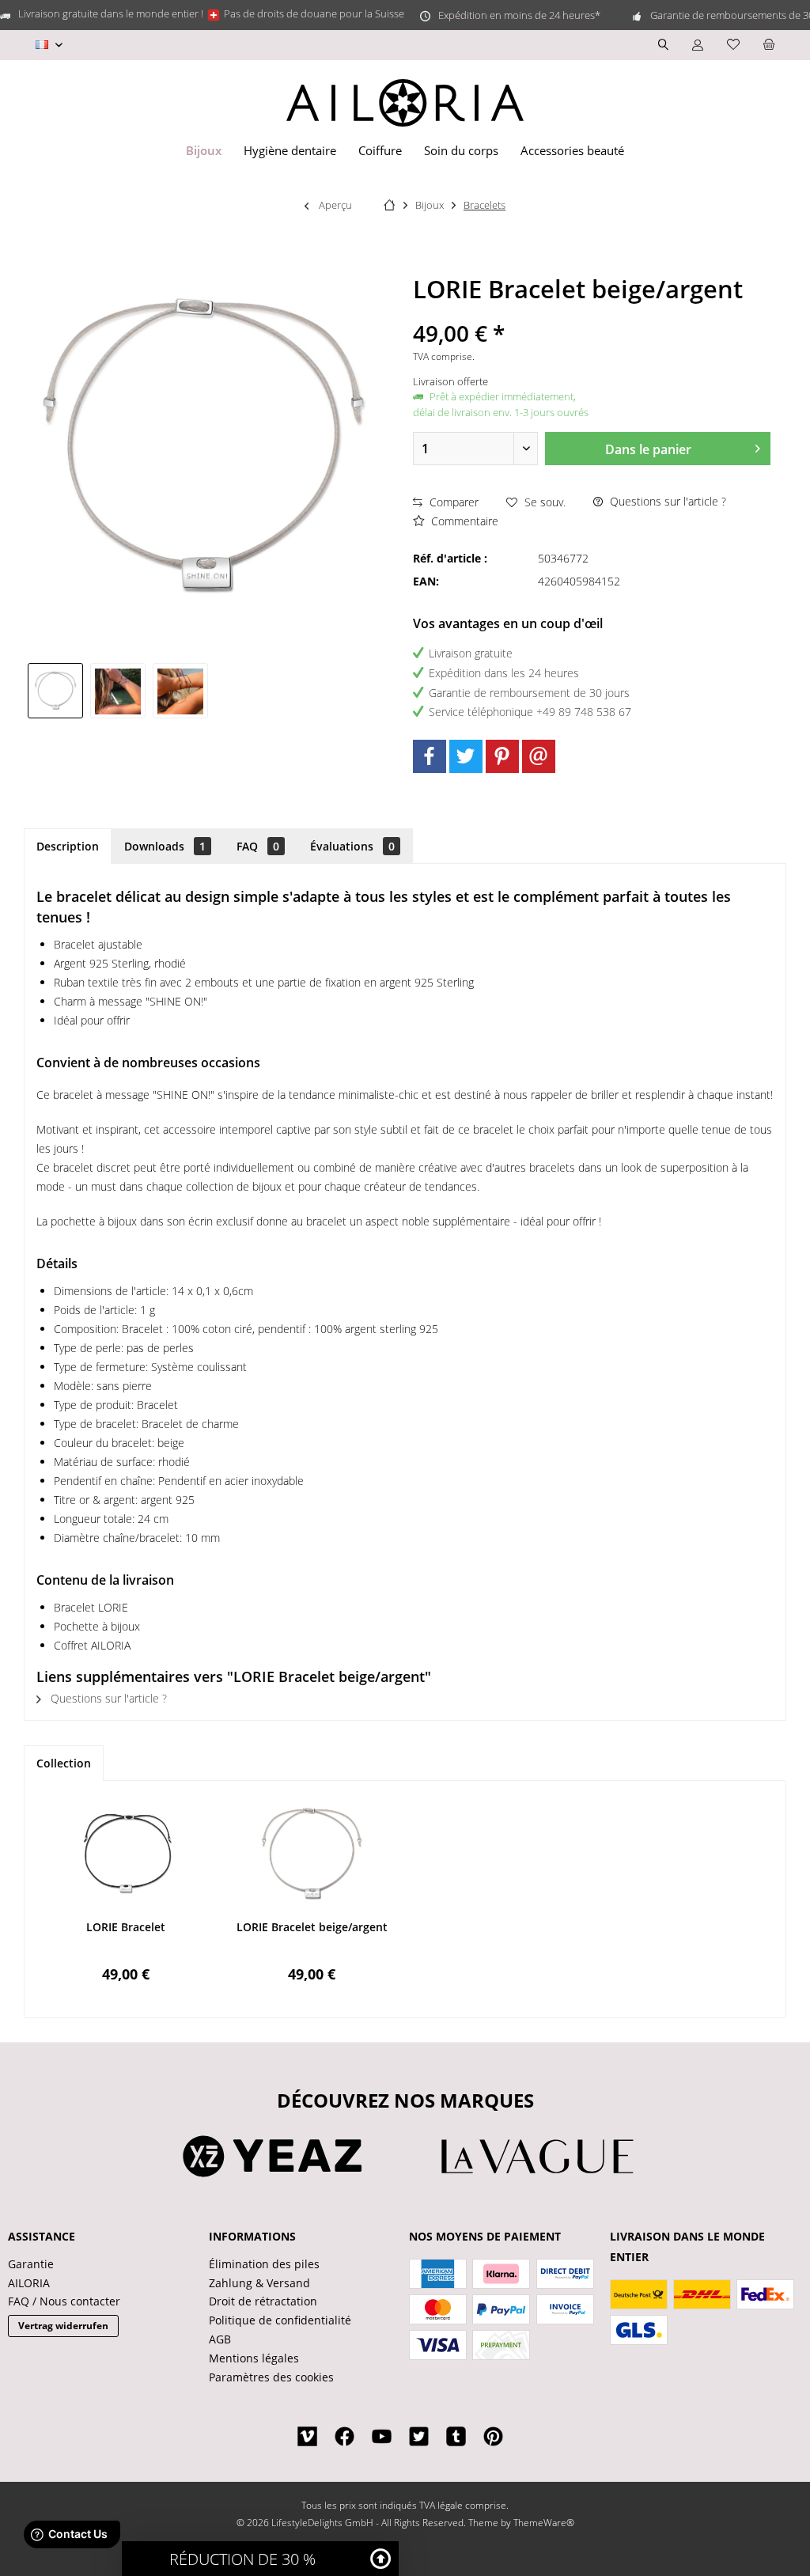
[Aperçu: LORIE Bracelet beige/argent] (55, 691)
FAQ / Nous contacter (64, 2301)
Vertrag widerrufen (63, 2326)
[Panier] (769, 45)
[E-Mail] (539, 756)
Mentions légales (254, 2358)
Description (68, 846)
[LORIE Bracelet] (126, 1856)
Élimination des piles (264, 2264)
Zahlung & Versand (259, 2283)
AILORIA (29, 2283)
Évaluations (352, 846)
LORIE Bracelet (126, 1927)
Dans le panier (648, 449)
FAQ (258, 846)
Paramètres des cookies (271, 2377)
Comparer (452, 502)
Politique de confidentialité (280, 2320)
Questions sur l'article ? (666, 501)
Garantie (31, 2264)
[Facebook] (430, 756)
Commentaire (463, 521)
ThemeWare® (544, 2523)
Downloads (165, 846)
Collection (64, 1763)
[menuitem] (769, 45)
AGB (220, 2339)
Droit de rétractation (263, 2301)
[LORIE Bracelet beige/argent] (312, 1856)
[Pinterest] (502, 756)
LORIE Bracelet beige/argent (312, 1927)
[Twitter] (466, 756)
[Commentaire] (592, 312)
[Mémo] (733, 45)
